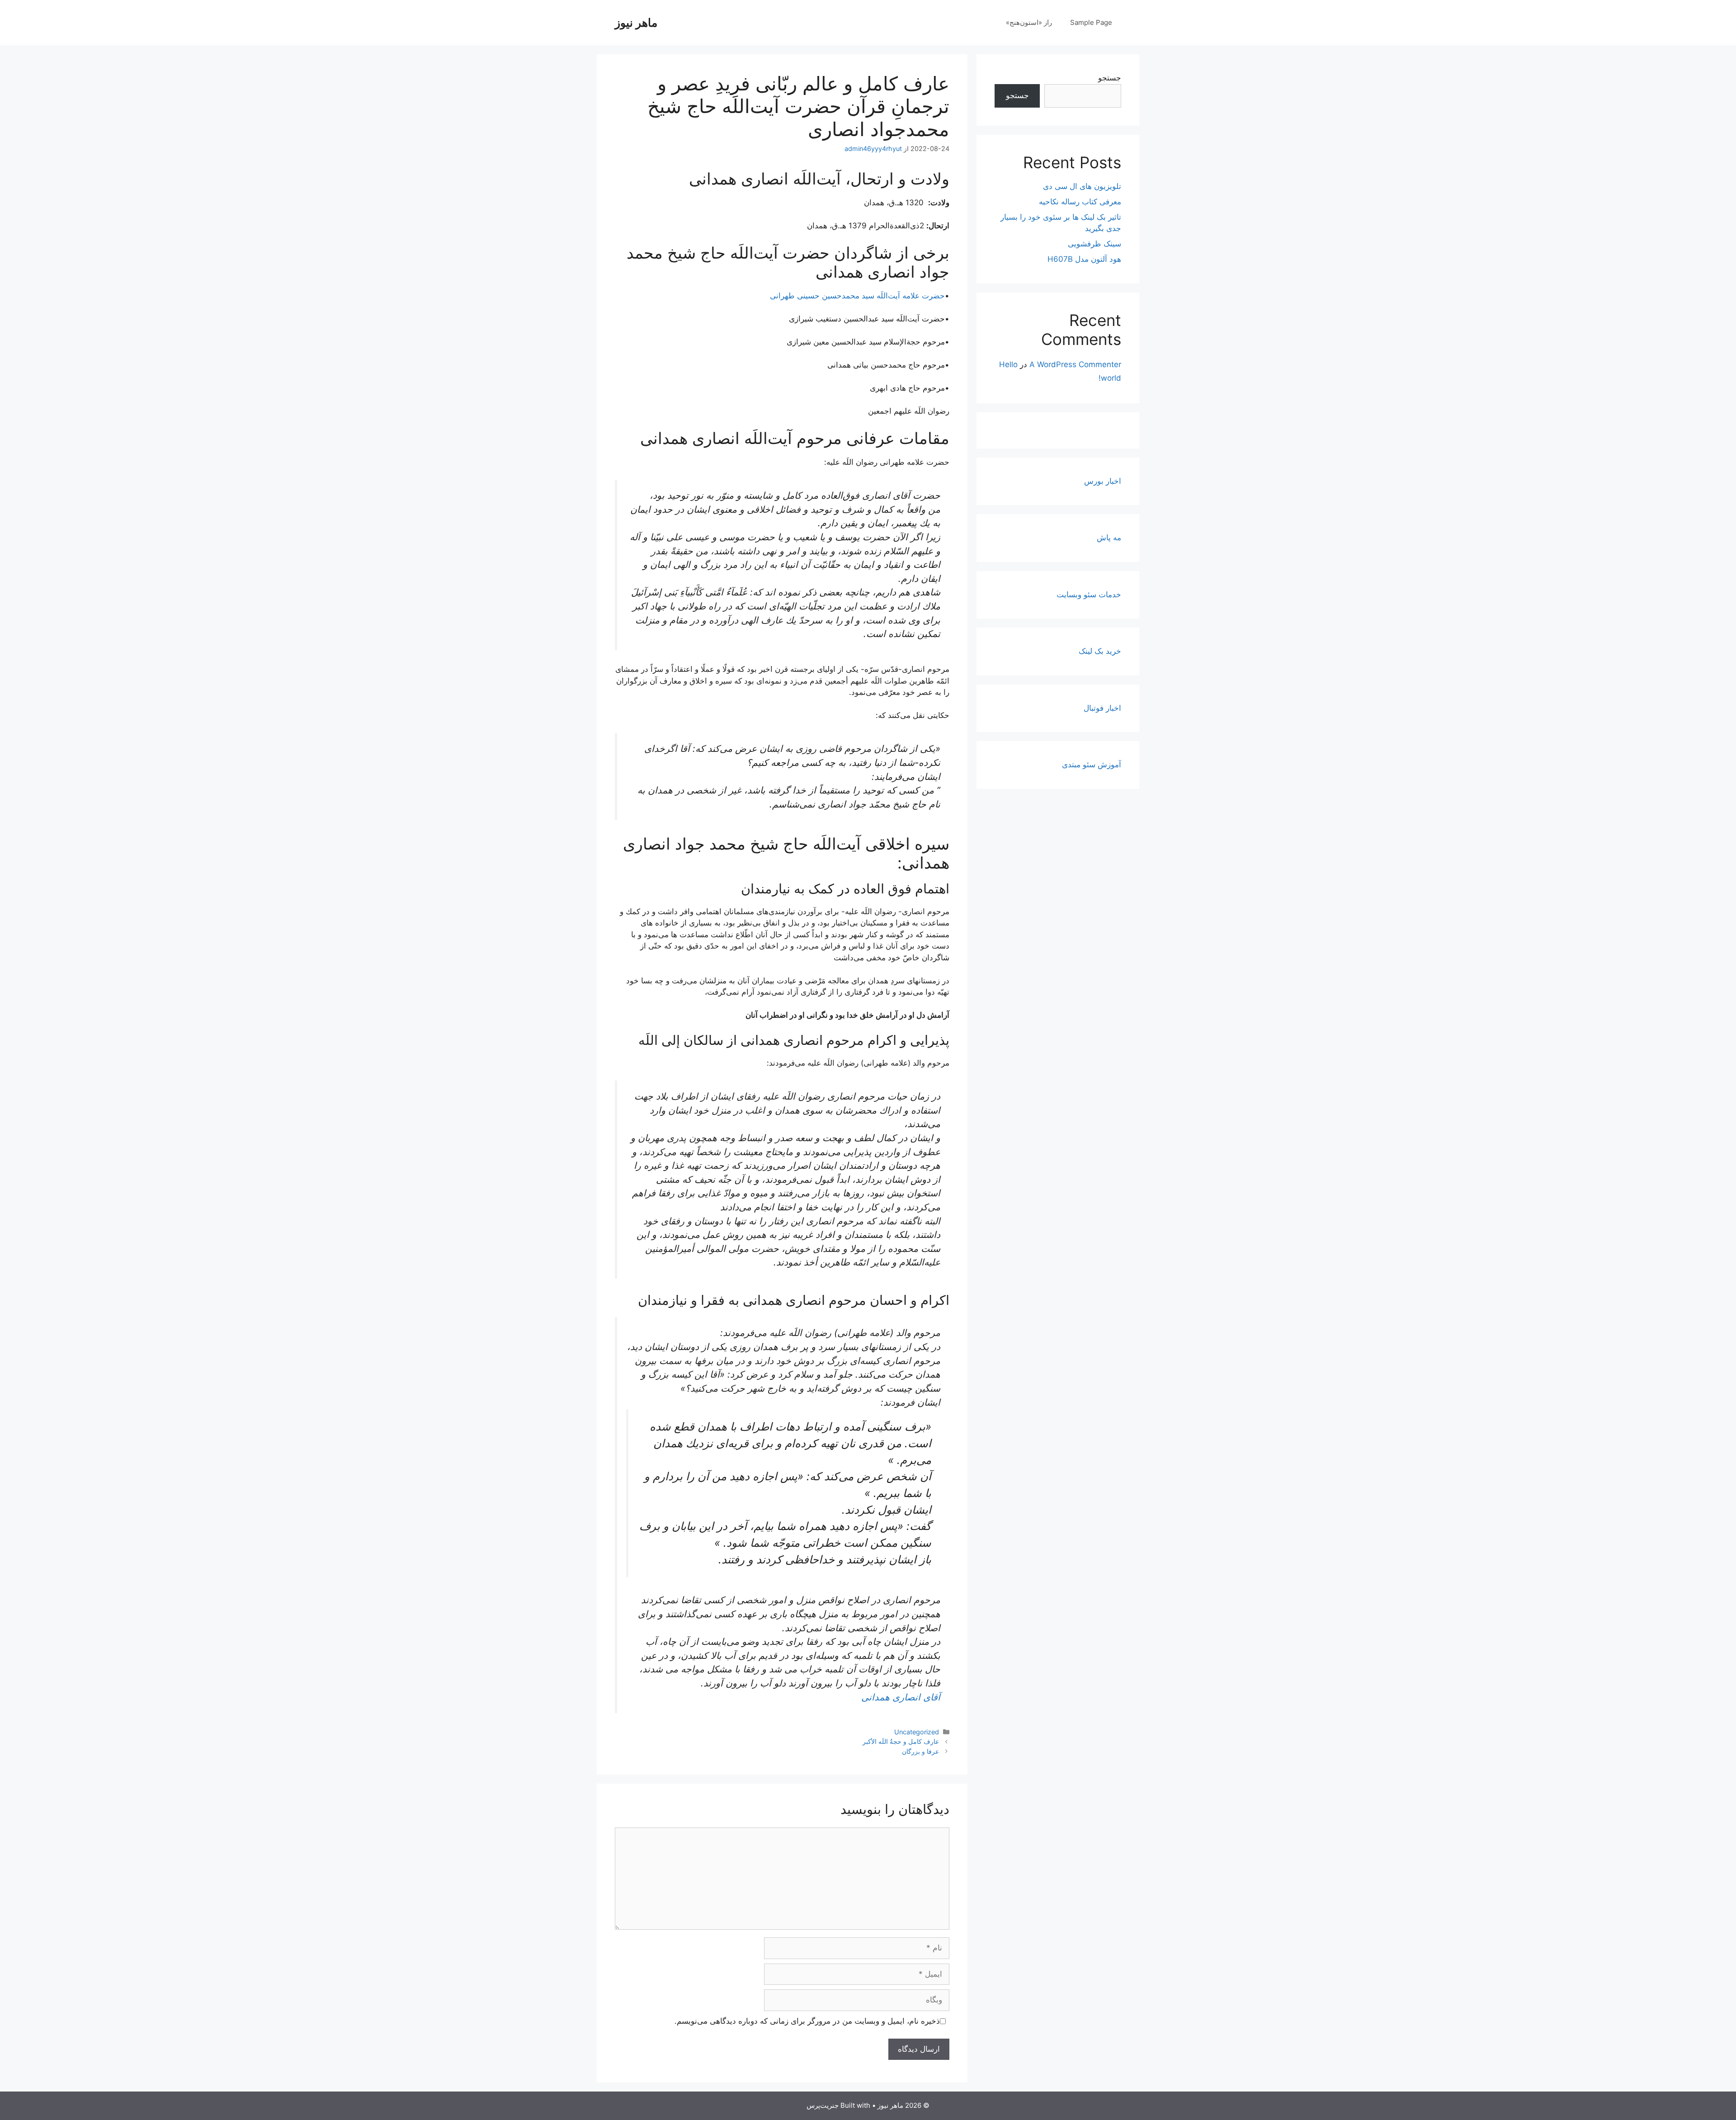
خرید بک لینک (1100, 651)
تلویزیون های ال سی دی (1082, 186)
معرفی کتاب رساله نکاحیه (1080, 202)
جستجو (1110, 78)
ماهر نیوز (636, 23)
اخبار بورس (1103, 481)
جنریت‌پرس (823, 2105)
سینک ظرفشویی (1094, 244)
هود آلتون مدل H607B (1084, 259)
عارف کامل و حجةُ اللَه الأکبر (901, 1741)
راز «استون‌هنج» (1029, 22)
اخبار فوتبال (1102, 708)
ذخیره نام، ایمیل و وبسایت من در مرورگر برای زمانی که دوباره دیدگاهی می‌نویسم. (807, 2021)
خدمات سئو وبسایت (1089, 595)
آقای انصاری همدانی (901, 1697)
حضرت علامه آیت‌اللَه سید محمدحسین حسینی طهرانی (857, 296)
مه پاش (1109, 538)
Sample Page (1091, 22)
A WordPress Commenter (1075, 364)
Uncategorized (917, 1732)
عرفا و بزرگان (920, 1751)
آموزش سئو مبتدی (1092, 765)
